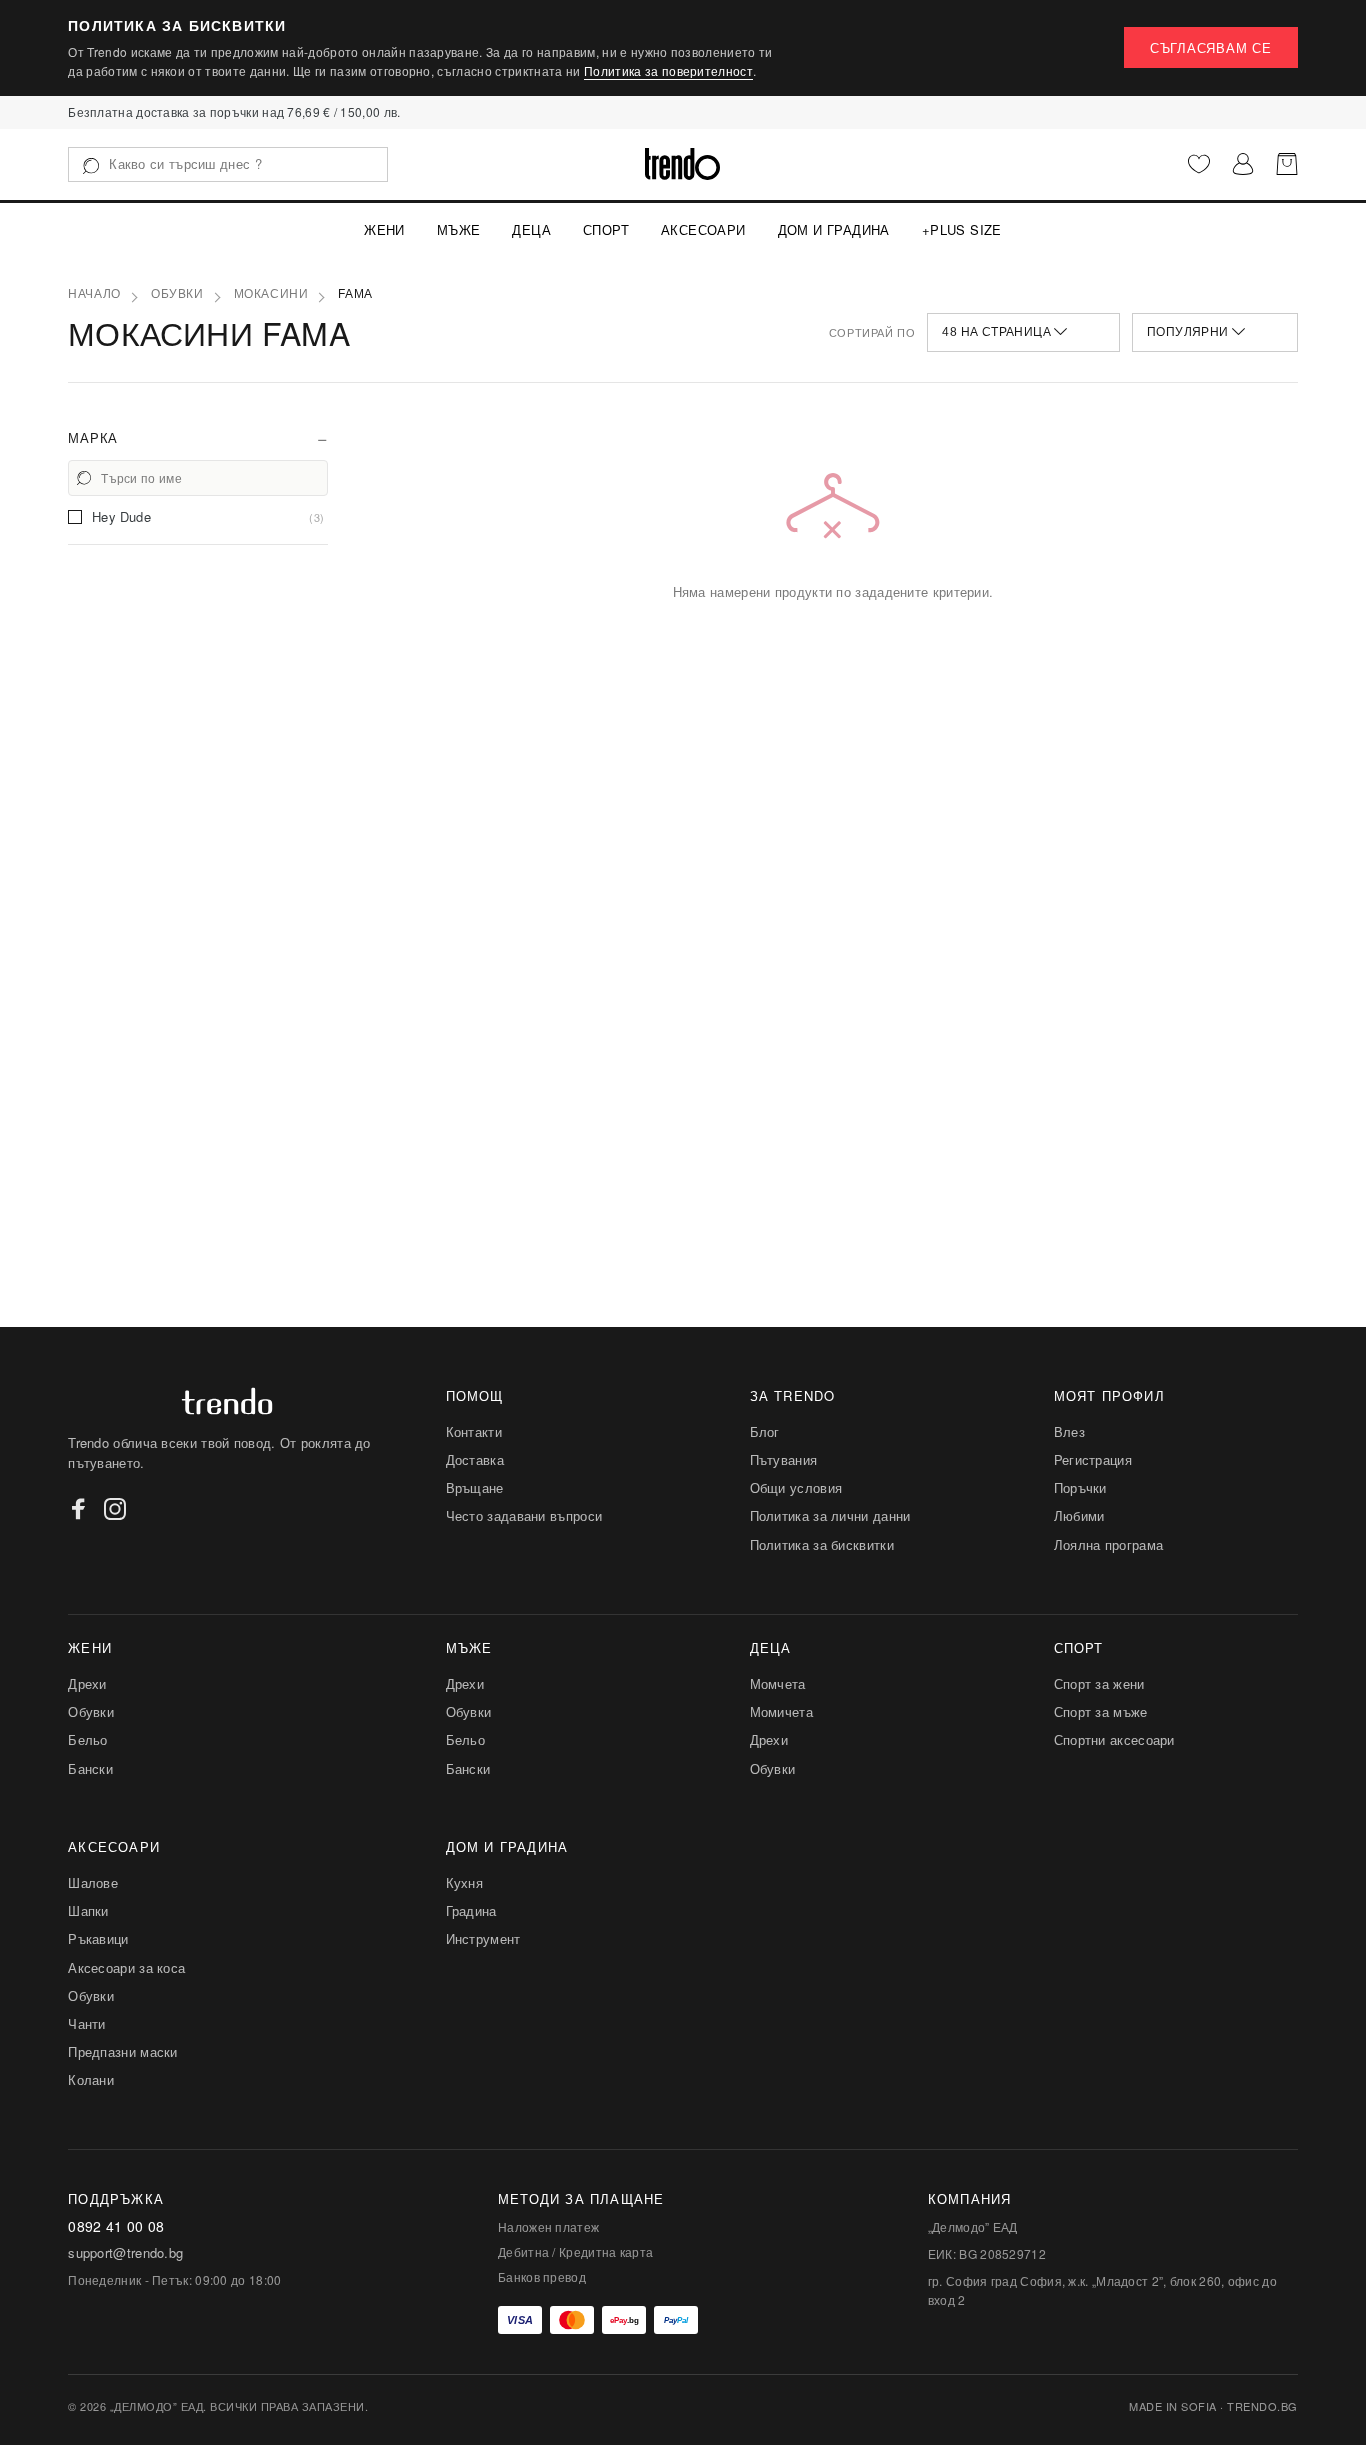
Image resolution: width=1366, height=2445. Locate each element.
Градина (471, 1910)
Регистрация (1093, 1459)
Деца (531, 229)
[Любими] (1199, 164)
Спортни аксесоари (1114, 1739)
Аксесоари (703, 229)
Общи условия (796, 1487)
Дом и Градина (834, 229)
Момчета (778, 1683)
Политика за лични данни (830, 1515)
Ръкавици (98, 1938)
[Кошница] (1287, 164)
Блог (765, 1431)
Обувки (177, 294)
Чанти (87, 2023)
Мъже (459, 229)
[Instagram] (115, 1509)
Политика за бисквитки (822, 1544)
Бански (90, 1768)
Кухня (465, 1882)
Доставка (475, 1459)
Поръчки (1080, 1487)
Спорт (606, 229)
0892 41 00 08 (116, 2226)
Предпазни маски (123, 2051)
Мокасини (271, 294)
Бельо (88, 1739)
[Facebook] (79, 1509)
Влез (1069, 1431)
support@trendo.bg (125, 2253)
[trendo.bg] (682, 164)
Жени (384, 229)
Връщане (475, 1487)
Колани (91, 2079)
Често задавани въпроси (524, 1515)
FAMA (355, 294)
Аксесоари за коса (126, 1967)
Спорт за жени (1099, 1683)
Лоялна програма (1109, 1544)
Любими (1079, 1515)
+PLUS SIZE (962, 229)
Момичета (781, 1711)
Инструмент (483, 1938)
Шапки (88, 1910)
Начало (94, 294)
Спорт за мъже (1101, 1711)
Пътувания (784, 1459)
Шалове (93, 1882)
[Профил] (1243, 164)
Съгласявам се (1211, 47)
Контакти (474, 1431)
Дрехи (87, 1683)
